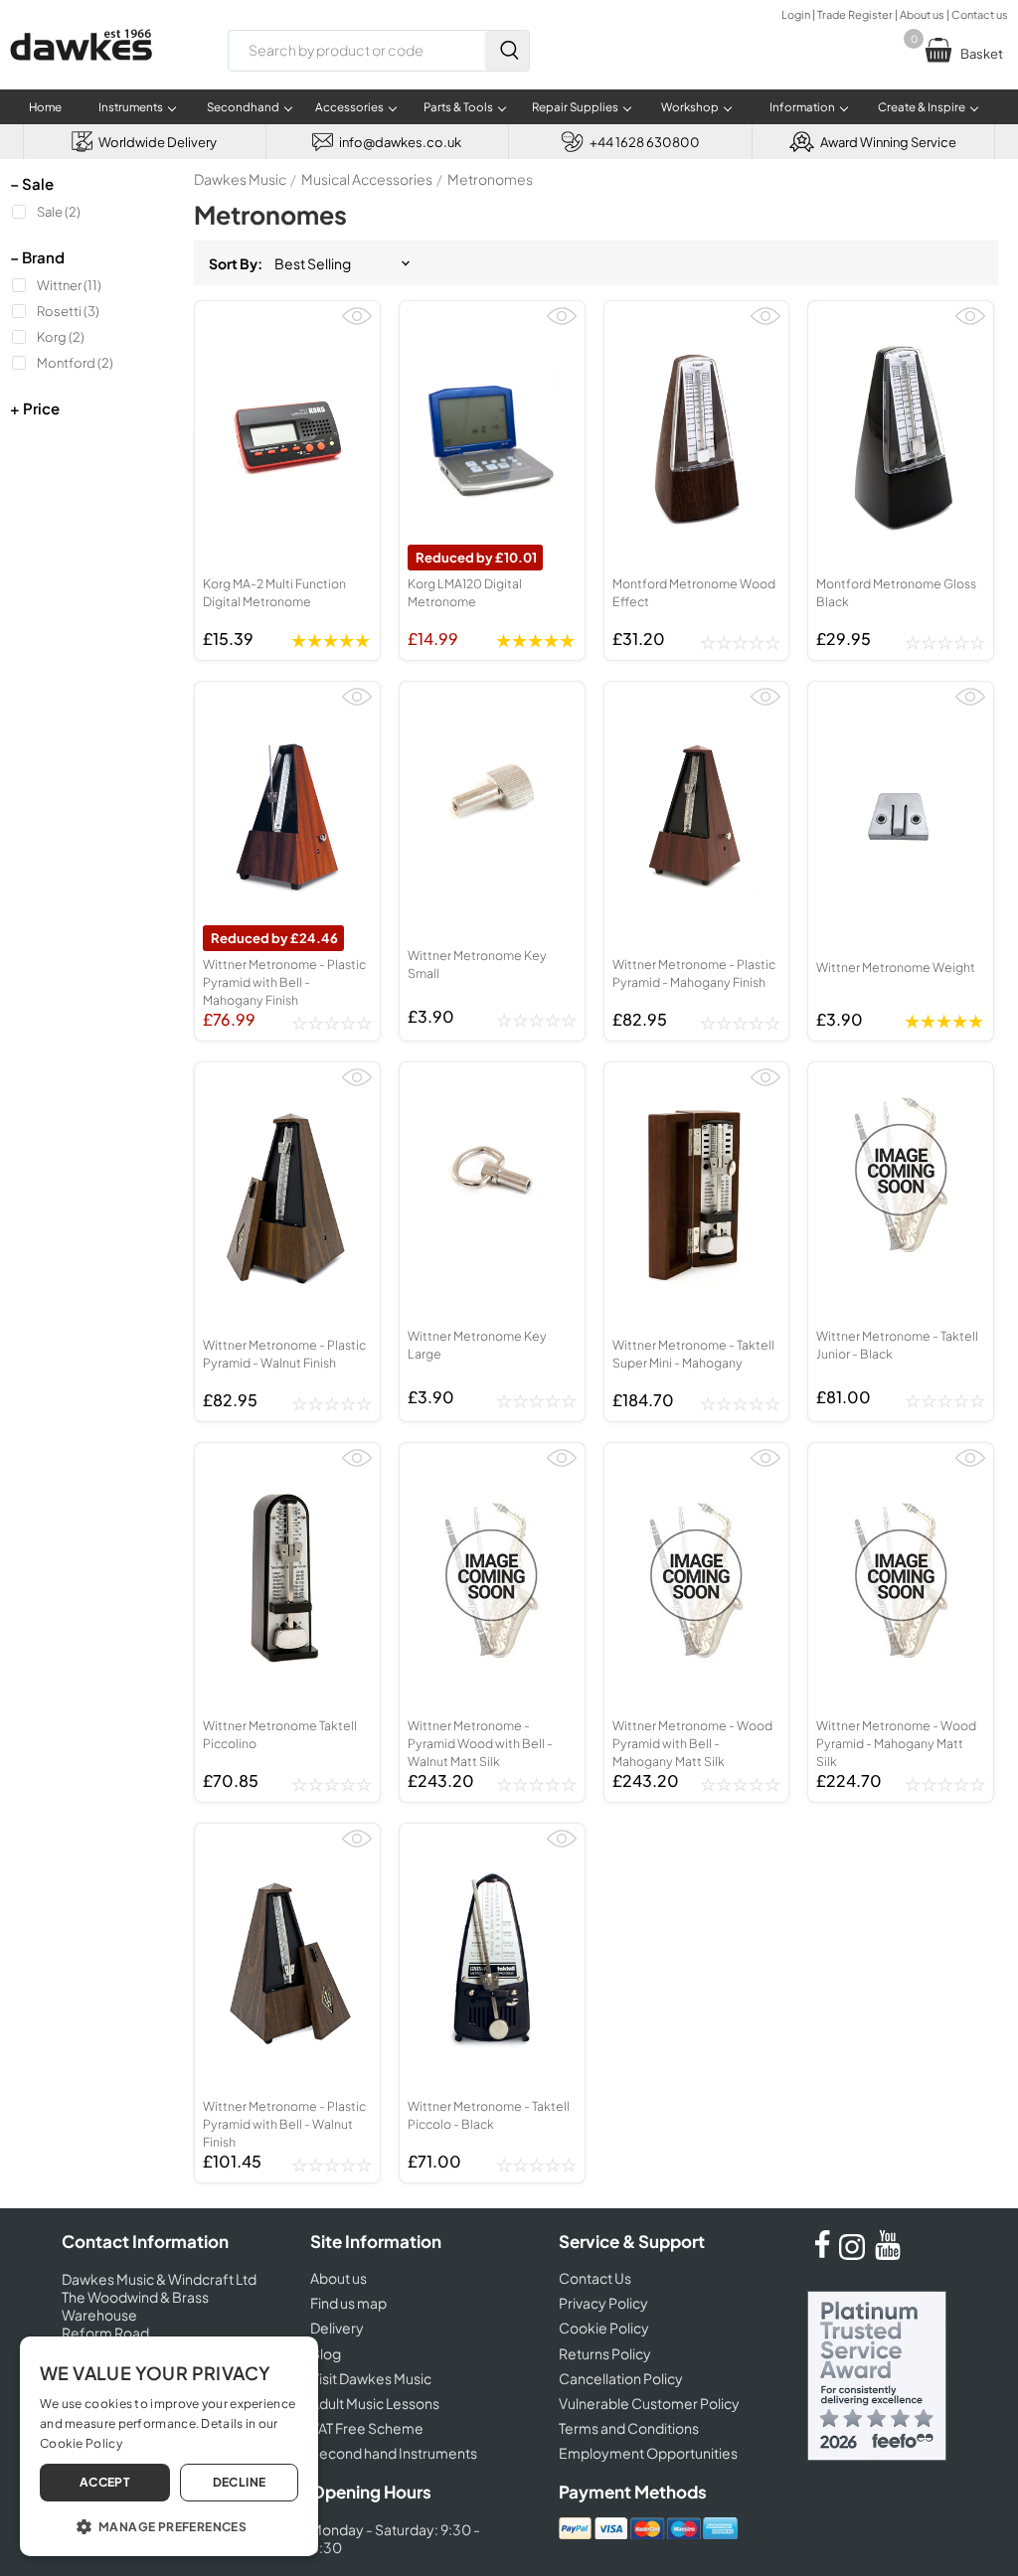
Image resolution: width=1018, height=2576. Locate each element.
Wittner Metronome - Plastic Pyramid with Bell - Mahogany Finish (284, 982)
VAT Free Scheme (367, 2428)
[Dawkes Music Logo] (81, 73)
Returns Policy (605, 2353)
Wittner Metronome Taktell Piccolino (280, 1734)
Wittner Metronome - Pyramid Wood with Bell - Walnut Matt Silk (480, 1743)
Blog (326, 2353)
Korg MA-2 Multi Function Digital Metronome (274, 592)
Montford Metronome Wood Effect (694, 592)
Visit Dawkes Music (371, 2378)
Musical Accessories (367, 179)
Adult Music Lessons (375, 2403)
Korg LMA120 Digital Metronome (465, 592)
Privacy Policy (603, 2303)
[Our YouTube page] (888, 2254)
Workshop (690, 107)
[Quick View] (357, 324)
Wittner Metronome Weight (896, 967)
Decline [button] (240, 2482)
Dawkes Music (240, 179)
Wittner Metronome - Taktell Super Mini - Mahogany (693, 1354)
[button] (169, 2525)
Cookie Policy (604, 2328)
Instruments (131, 107)
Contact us (980, 14)
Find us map (348, 2303)
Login (796, 14)
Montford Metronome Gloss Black (896, 592)
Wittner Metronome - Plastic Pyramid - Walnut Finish (284, 1354)
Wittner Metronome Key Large (477, 1345)
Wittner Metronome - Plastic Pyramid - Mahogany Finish (694, 973)
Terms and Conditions (629, 2428)
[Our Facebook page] (822, 2254)
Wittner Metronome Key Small (477, 964)
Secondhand (243, 107)
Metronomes (490, 179)
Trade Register (855, 14)
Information (802, 107)
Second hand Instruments (394, 2453)
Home (45, 107)
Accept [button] (105, 2482)
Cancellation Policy (621, 2378)
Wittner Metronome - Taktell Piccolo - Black (489, 2115)
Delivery (337, 2328)
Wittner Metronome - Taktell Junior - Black (897, 1345)
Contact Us (595, 2278)
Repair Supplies (575, 107)
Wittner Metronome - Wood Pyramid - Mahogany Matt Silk (896, 1743)
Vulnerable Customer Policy (649, 2403)
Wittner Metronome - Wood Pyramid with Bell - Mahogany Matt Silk (692, 1743)
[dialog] (169, 2446)
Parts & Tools (458, 107)
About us (922, 14)
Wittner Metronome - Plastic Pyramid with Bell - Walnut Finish (284, 2124)
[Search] (507, 51)
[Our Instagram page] (855, 2254)
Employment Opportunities (648, 2453)
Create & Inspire (922, 107)
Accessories (349, 107)
